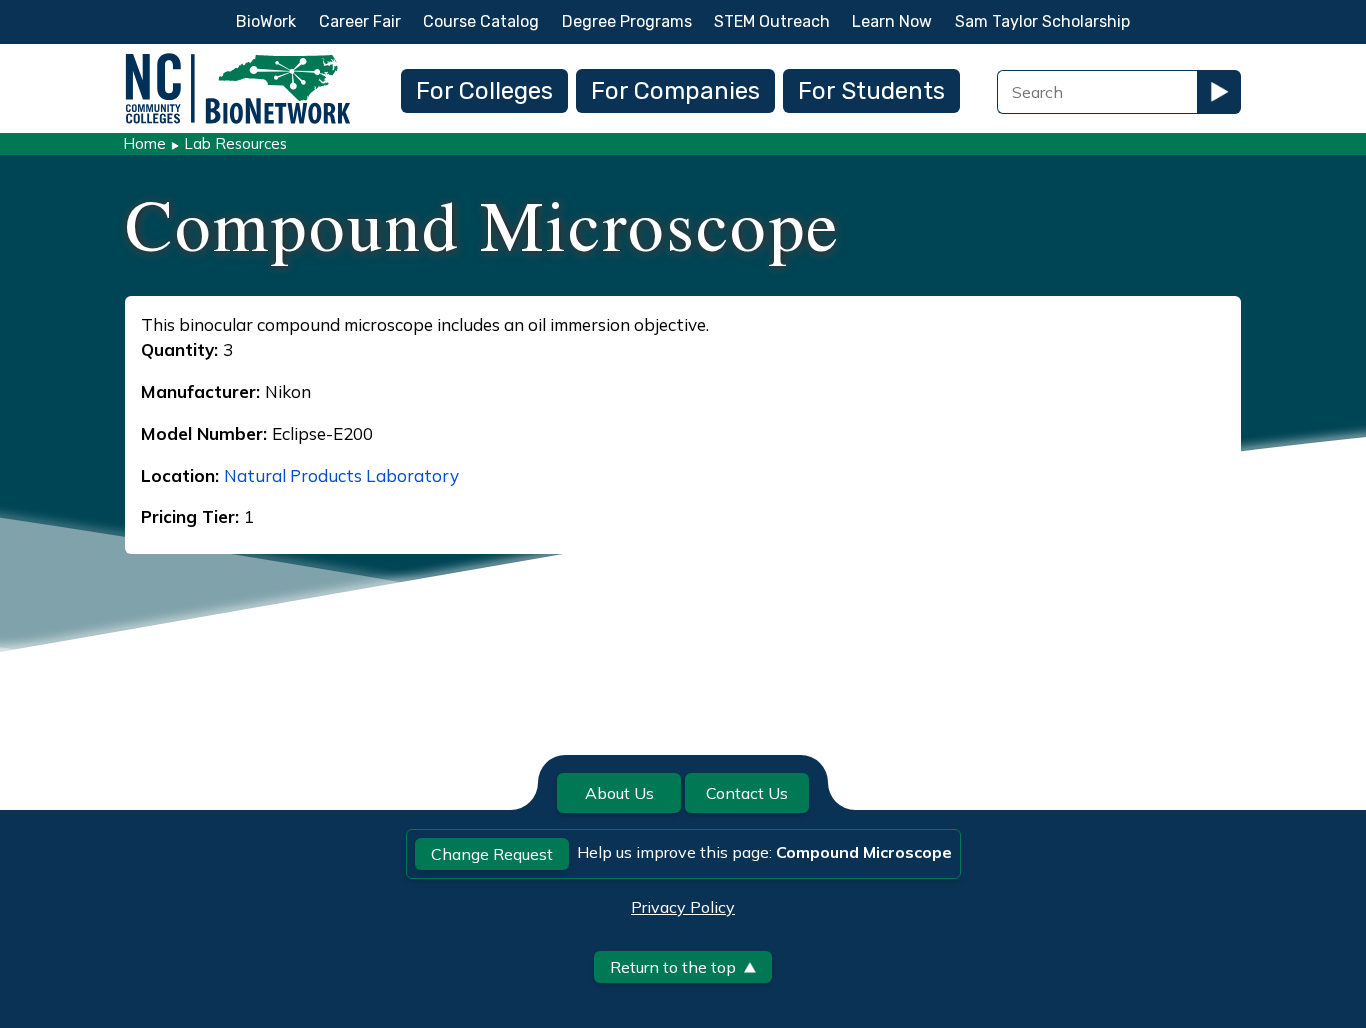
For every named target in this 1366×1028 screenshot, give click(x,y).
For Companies (675, 91)
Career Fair (360, 21)
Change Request (492, 854)
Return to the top (673, 967)
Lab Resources (235, 143)
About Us (619, 793)
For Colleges (484, 91)
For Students (871, 91)
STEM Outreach (772, 21)
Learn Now (892, 21)
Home (144, 143)
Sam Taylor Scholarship (1042, 21)
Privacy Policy (683, 907)
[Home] (238, 58)
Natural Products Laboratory (341, 475)
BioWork (266, 21)
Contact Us (747, 793)
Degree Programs (627, 21)
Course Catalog (481, 21)
